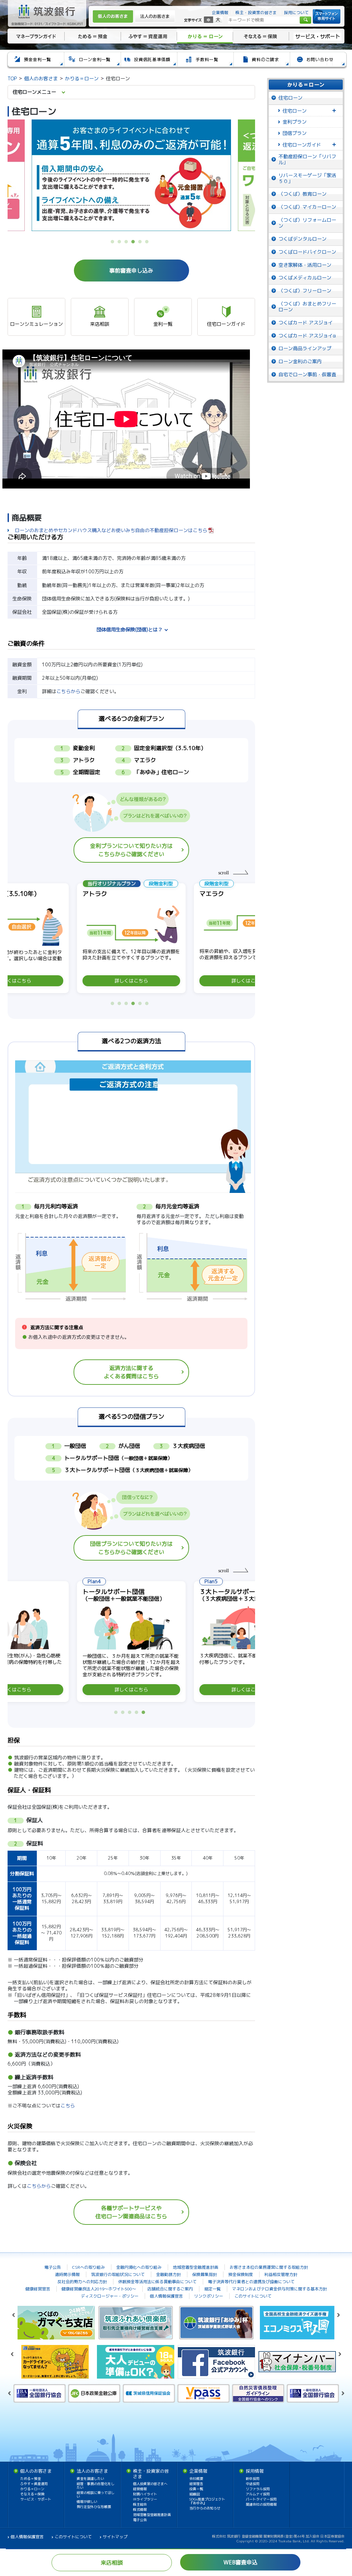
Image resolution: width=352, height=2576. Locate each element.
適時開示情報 (67, 2274)
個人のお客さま (113, 16)
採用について (296, 13)
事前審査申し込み (131, 271)
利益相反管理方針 (281, 2274)
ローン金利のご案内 (300, 361)
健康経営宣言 (38, 2289)
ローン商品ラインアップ (305, 348)
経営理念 (196, 2484)
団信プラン (295, 133)
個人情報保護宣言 (166, 2296)
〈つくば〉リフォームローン (307, 223)
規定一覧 (212, 2289)
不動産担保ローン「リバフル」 (307, 159)
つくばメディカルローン (305, 278)
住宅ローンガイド (226, 324)
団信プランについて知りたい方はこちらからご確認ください (131, 1548)
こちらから (68, 691)
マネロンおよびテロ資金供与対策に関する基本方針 (279, 2289)
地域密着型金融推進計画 (196, 2267)
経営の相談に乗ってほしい (96, 2494)
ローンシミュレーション (36, 324)
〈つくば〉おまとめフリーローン (307, 307)
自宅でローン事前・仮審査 (307, 374)
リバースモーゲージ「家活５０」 (307, 178)
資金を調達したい (90, 2479)
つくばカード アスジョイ (306, 323)
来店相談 (100, 324)
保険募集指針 (205, 2274)
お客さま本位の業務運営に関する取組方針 (269, 2267)
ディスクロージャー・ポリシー (110, 2296)
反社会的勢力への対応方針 (82, 2282)
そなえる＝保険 (261, 36)
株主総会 (140, 2504)
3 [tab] (128, 243)
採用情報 (255, 2471)
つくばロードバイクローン (307, 252)
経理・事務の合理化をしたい (96, 2486)
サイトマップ (115, 2537)
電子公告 (53, 2267)
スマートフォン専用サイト (327, 16)
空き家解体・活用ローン (305, 265)
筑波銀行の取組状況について (118, 2274)
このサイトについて (253, 2296)
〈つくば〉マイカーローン (307, 207)
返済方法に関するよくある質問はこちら (131, 1372)
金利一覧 (163, 324)
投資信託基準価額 (148, 61)
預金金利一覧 (35, 61)
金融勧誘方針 (168, 2274)
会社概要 (196, 2479)
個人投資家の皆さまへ (150, 2484)
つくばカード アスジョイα (307, 336)
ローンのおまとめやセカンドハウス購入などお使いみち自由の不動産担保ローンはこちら (111, 530)
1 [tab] (114, 243)
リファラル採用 (258, 2489)
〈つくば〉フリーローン (305, 291)
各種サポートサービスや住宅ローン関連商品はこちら (131, 2212)
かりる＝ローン (205, 36)
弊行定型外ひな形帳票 (94, 2507)
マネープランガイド (35, 36)
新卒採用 (253, 2479)
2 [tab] (121, 243)
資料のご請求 (261, 61)
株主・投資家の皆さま (256, 13)
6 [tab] (148, 243)
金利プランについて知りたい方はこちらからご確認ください (131, 850)
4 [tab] (135, 243)
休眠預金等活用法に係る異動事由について (157, 2282)
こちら (68, 2106)
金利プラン (295, 122)
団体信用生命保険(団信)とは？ (130, 629)
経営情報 (140, 2489)
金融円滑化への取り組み (139, 2267)
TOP (12, 78)
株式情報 (140, 2509)
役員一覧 (196, 2489)
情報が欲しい (87, 2502)
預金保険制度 (241, 2274)
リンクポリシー (209, 2296)
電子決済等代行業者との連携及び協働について (251, 2282)
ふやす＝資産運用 (149, 36)
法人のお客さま (155, 16)
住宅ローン (290, 98)
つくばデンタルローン (302, 239)
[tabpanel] (131, 175)
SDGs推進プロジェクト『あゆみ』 (207, 2501)
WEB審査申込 (240, 2562)
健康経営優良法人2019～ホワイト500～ (99, 2289)
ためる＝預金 (92, 36)
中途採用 (253, 2484)
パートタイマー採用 (261, 2499)
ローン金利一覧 (92, 61)
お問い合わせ (318, 61)
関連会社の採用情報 (261, 2504)
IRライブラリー (145, 2499)
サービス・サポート (317, 36)
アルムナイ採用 (258, 2494)
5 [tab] (142, 243)
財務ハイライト (145, 2494)
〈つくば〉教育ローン (302, 194)
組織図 (195, 2494)
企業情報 (220, 13)
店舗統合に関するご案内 (170, 2289)
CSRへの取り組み (89, 2267)
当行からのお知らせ (205, 2508)
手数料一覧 (205, 61)
